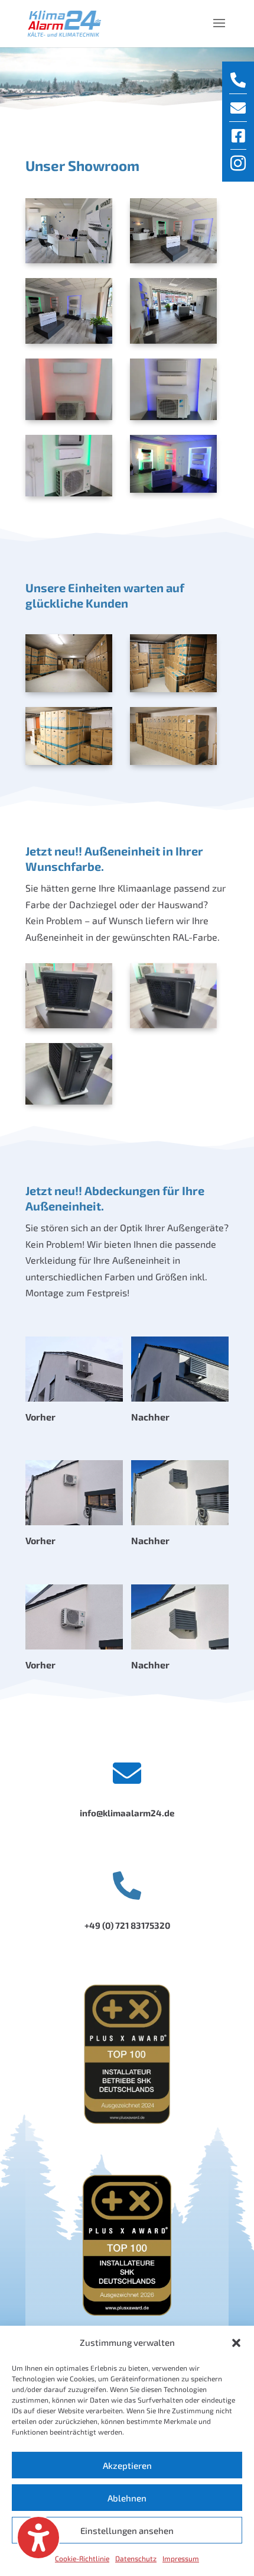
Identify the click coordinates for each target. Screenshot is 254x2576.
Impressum (181, 2558)
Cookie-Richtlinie (82, 2558)
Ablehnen (127, 2498)
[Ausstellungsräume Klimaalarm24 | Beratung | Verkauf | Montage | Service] (69, 231)
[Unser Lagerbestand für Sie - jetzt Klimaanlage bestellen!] (69, 663)
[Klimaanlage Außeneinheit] (69, 996)
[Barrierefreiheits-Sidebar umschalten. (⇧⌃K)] (38, 2538)
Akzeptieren (127, 2465)
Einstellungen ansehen (127, 2530)
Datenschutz (136, 2558)
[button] (236, 2343)
